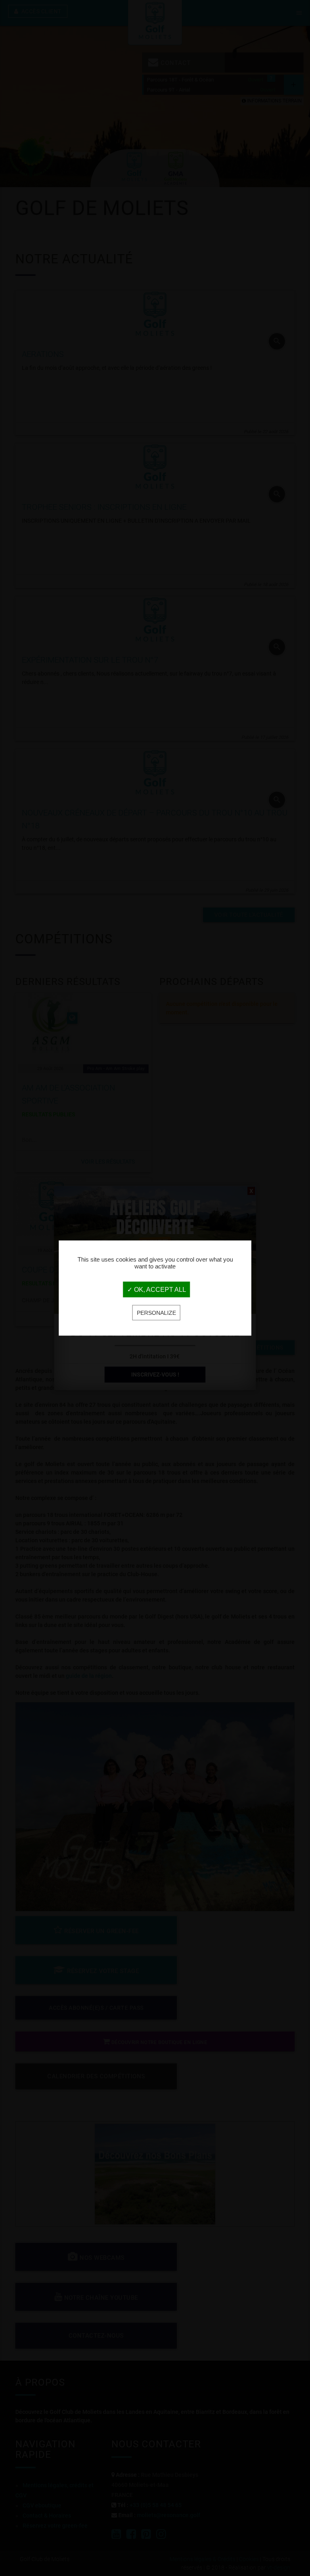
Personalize (156, 1313)
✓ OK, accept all (157, 1290)
